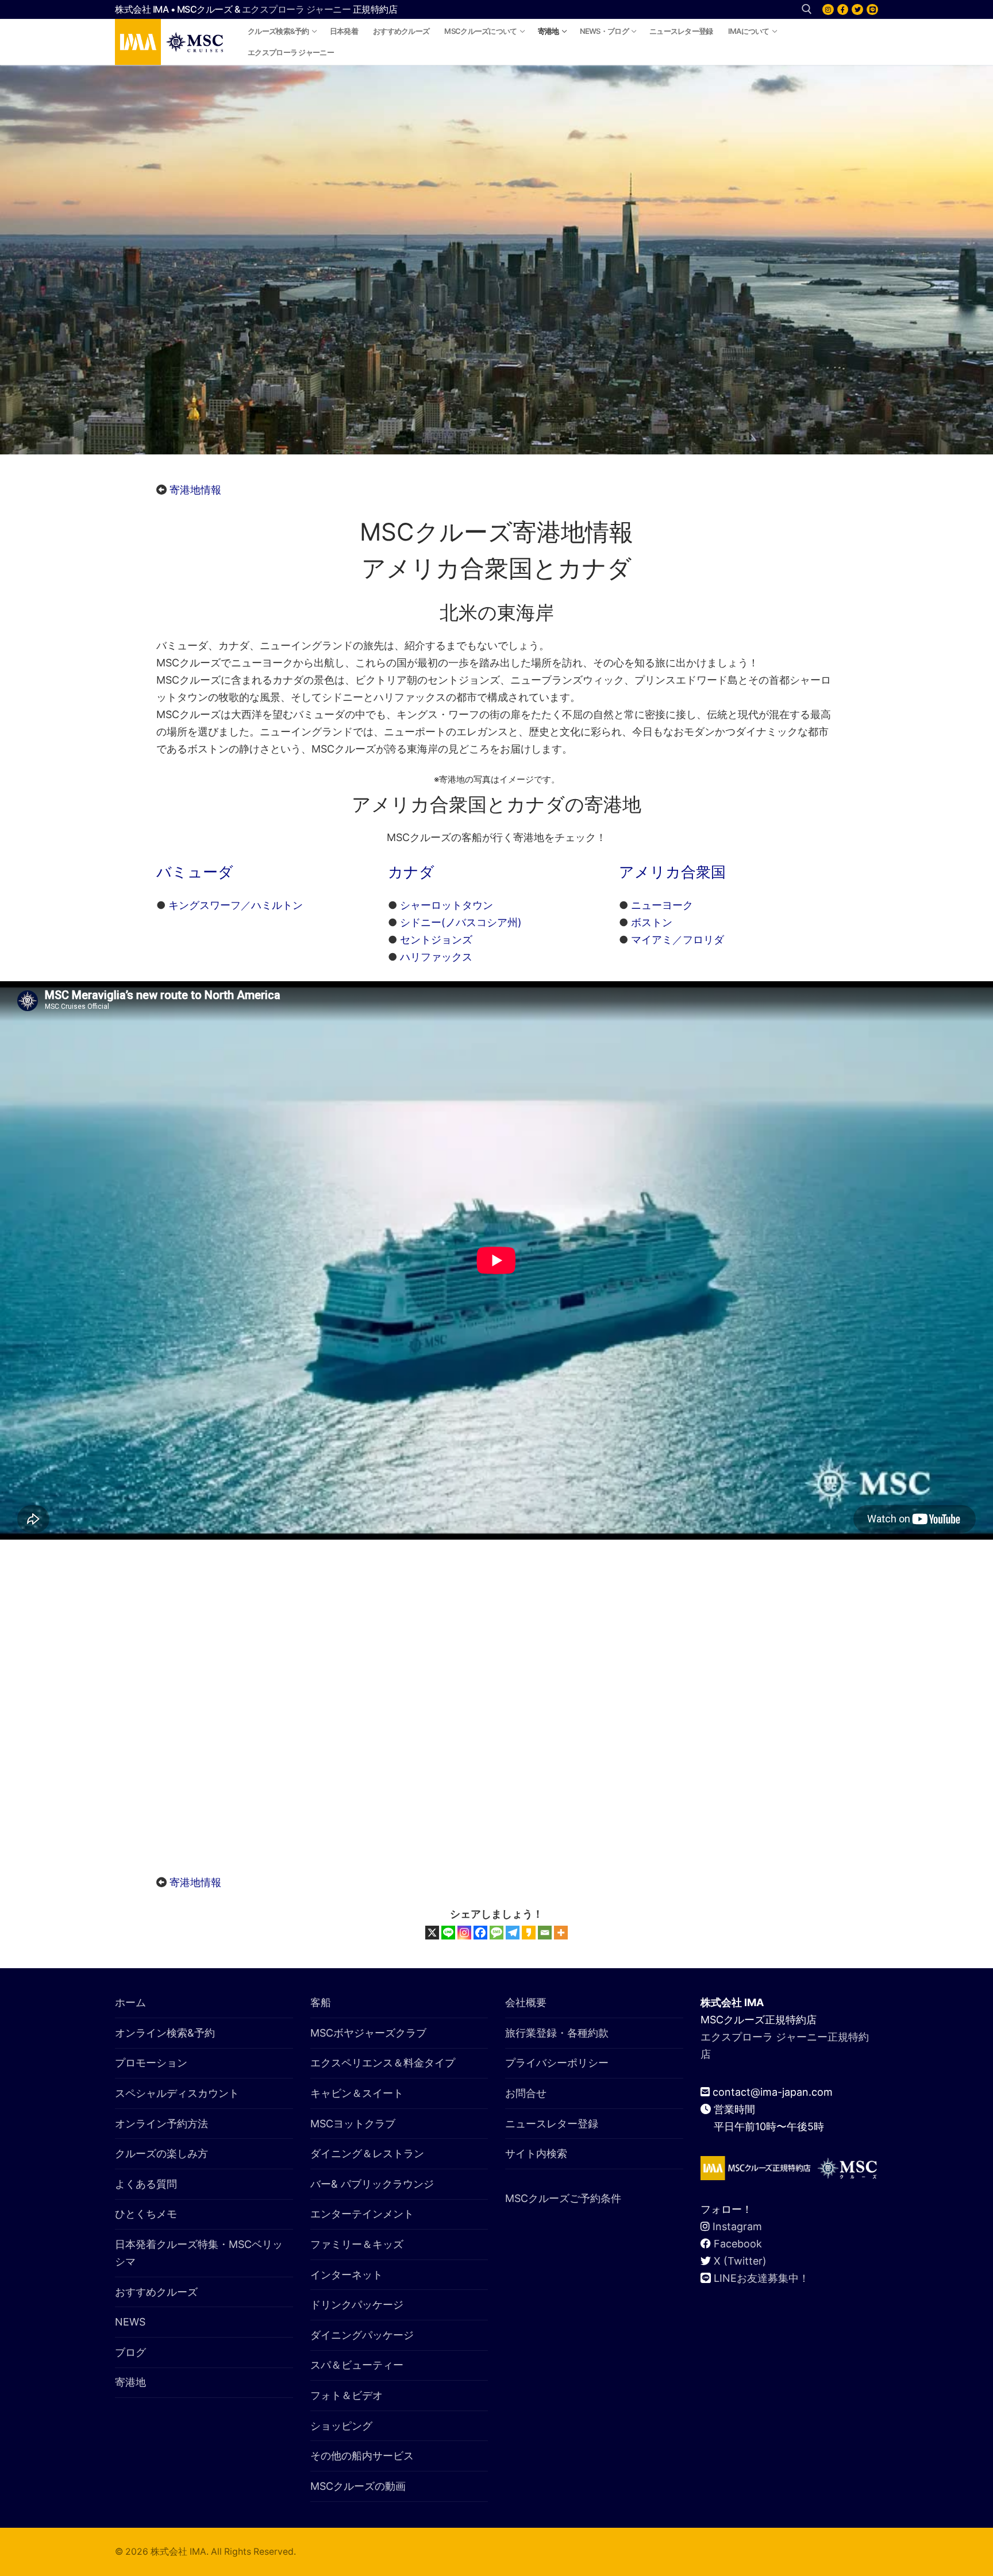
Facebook (738, 2244)
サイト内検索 (536, 2153)
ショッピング (341, 2426)
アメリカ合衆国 (672, 872)
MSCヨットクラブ (353, 2124)
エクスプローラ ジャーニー (297, 9)
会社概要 (526, 2002)
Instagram (737, 2226)
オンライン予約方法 (161, 2124)
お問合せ (526, 2093)
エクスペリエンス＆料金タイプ (383, 2063)
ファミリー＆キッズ (357, 2244)
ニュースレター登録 (552, 2124)
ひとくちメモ (146, 2214)
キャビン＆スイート (357, 2093)
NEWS (130, 2322)
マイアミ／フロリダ (678, 940)
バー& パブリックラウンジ (372, 2184)
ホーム (130, 2002)
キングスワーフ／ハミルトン (236, 905)
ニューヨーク (662, 905)
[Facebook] (843, 10)
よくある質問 (146, 2184)
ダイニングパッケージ (362, 2335)
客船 (321, 2002)
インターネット (347, 2275)
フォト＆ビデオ (347, 2395)
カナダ (411, 872)
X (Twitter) (740, 2261)
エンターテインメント (362, 2214)
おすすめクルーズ (156, 2292)
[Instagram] (828, 10)
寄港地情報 (195, 490)
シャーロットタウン (447, 905)
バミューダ (195, 872)
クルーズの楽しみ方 (161, 2153)
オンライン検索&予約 (165, 2033)
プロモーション (151, 2063)
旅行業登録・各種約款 (557, 2033)
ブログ (130, 2352)
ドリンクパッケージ (357, 2305)
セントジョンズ (436, 940)
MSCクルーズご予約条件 (563, 2198)
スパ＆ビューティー (357, 2365)
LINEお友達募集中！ (761, 2278)
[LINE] (872, 10)
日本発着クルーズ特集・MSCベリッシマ (199, 2253)
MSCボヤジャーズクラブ (368, 2033)
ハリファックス (436, 957)
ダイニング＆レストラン (367, 2153)
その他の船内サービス (362, 2456)
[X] (857, 10)
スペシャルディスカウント (177, 2093)
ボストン (652, 922)
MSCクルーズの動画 (358, 2486)
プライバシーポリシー (557, 2063)
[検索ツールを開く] (807, 9)
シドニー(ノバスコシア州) (461, 922)
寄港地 (130, 2382)
